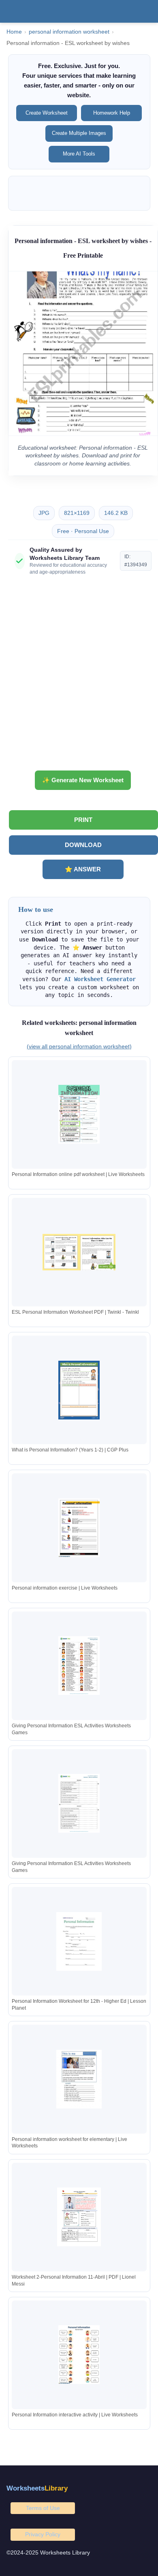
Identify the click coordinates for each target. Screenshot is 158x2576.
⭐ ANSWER (83, 869)
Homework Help (112, 113)
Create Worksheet (47, 113)
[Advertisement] (79, 676)
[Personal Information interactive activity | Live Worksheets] (79, 2355)
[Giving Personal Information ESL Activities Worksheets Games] (79, 1666)
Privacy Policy (43, 2534)
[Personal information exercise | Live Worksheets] (79, 1528)
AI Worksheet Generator (100, 979)
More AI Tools (79, 154)
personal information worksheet (69, 32)
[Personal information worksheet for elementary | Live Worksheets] (79, 2079)
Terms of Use (43, 2508)
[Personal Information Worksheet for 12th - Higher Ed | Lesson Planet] (79, 1941)
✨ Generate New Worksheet (83, 780)
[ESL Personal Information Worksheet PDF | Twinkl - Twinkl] (79, 1252)
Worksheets (37, 2488)
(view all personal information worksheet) (79, 1046)
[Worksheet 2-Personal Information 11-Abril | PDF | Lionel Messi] (79, 2217)
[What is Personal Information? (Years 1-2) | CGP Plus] (79, 1390)
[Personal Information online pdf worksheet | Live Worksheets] (79, 1114)
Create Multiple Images (79, 133)
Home (14, 32)
